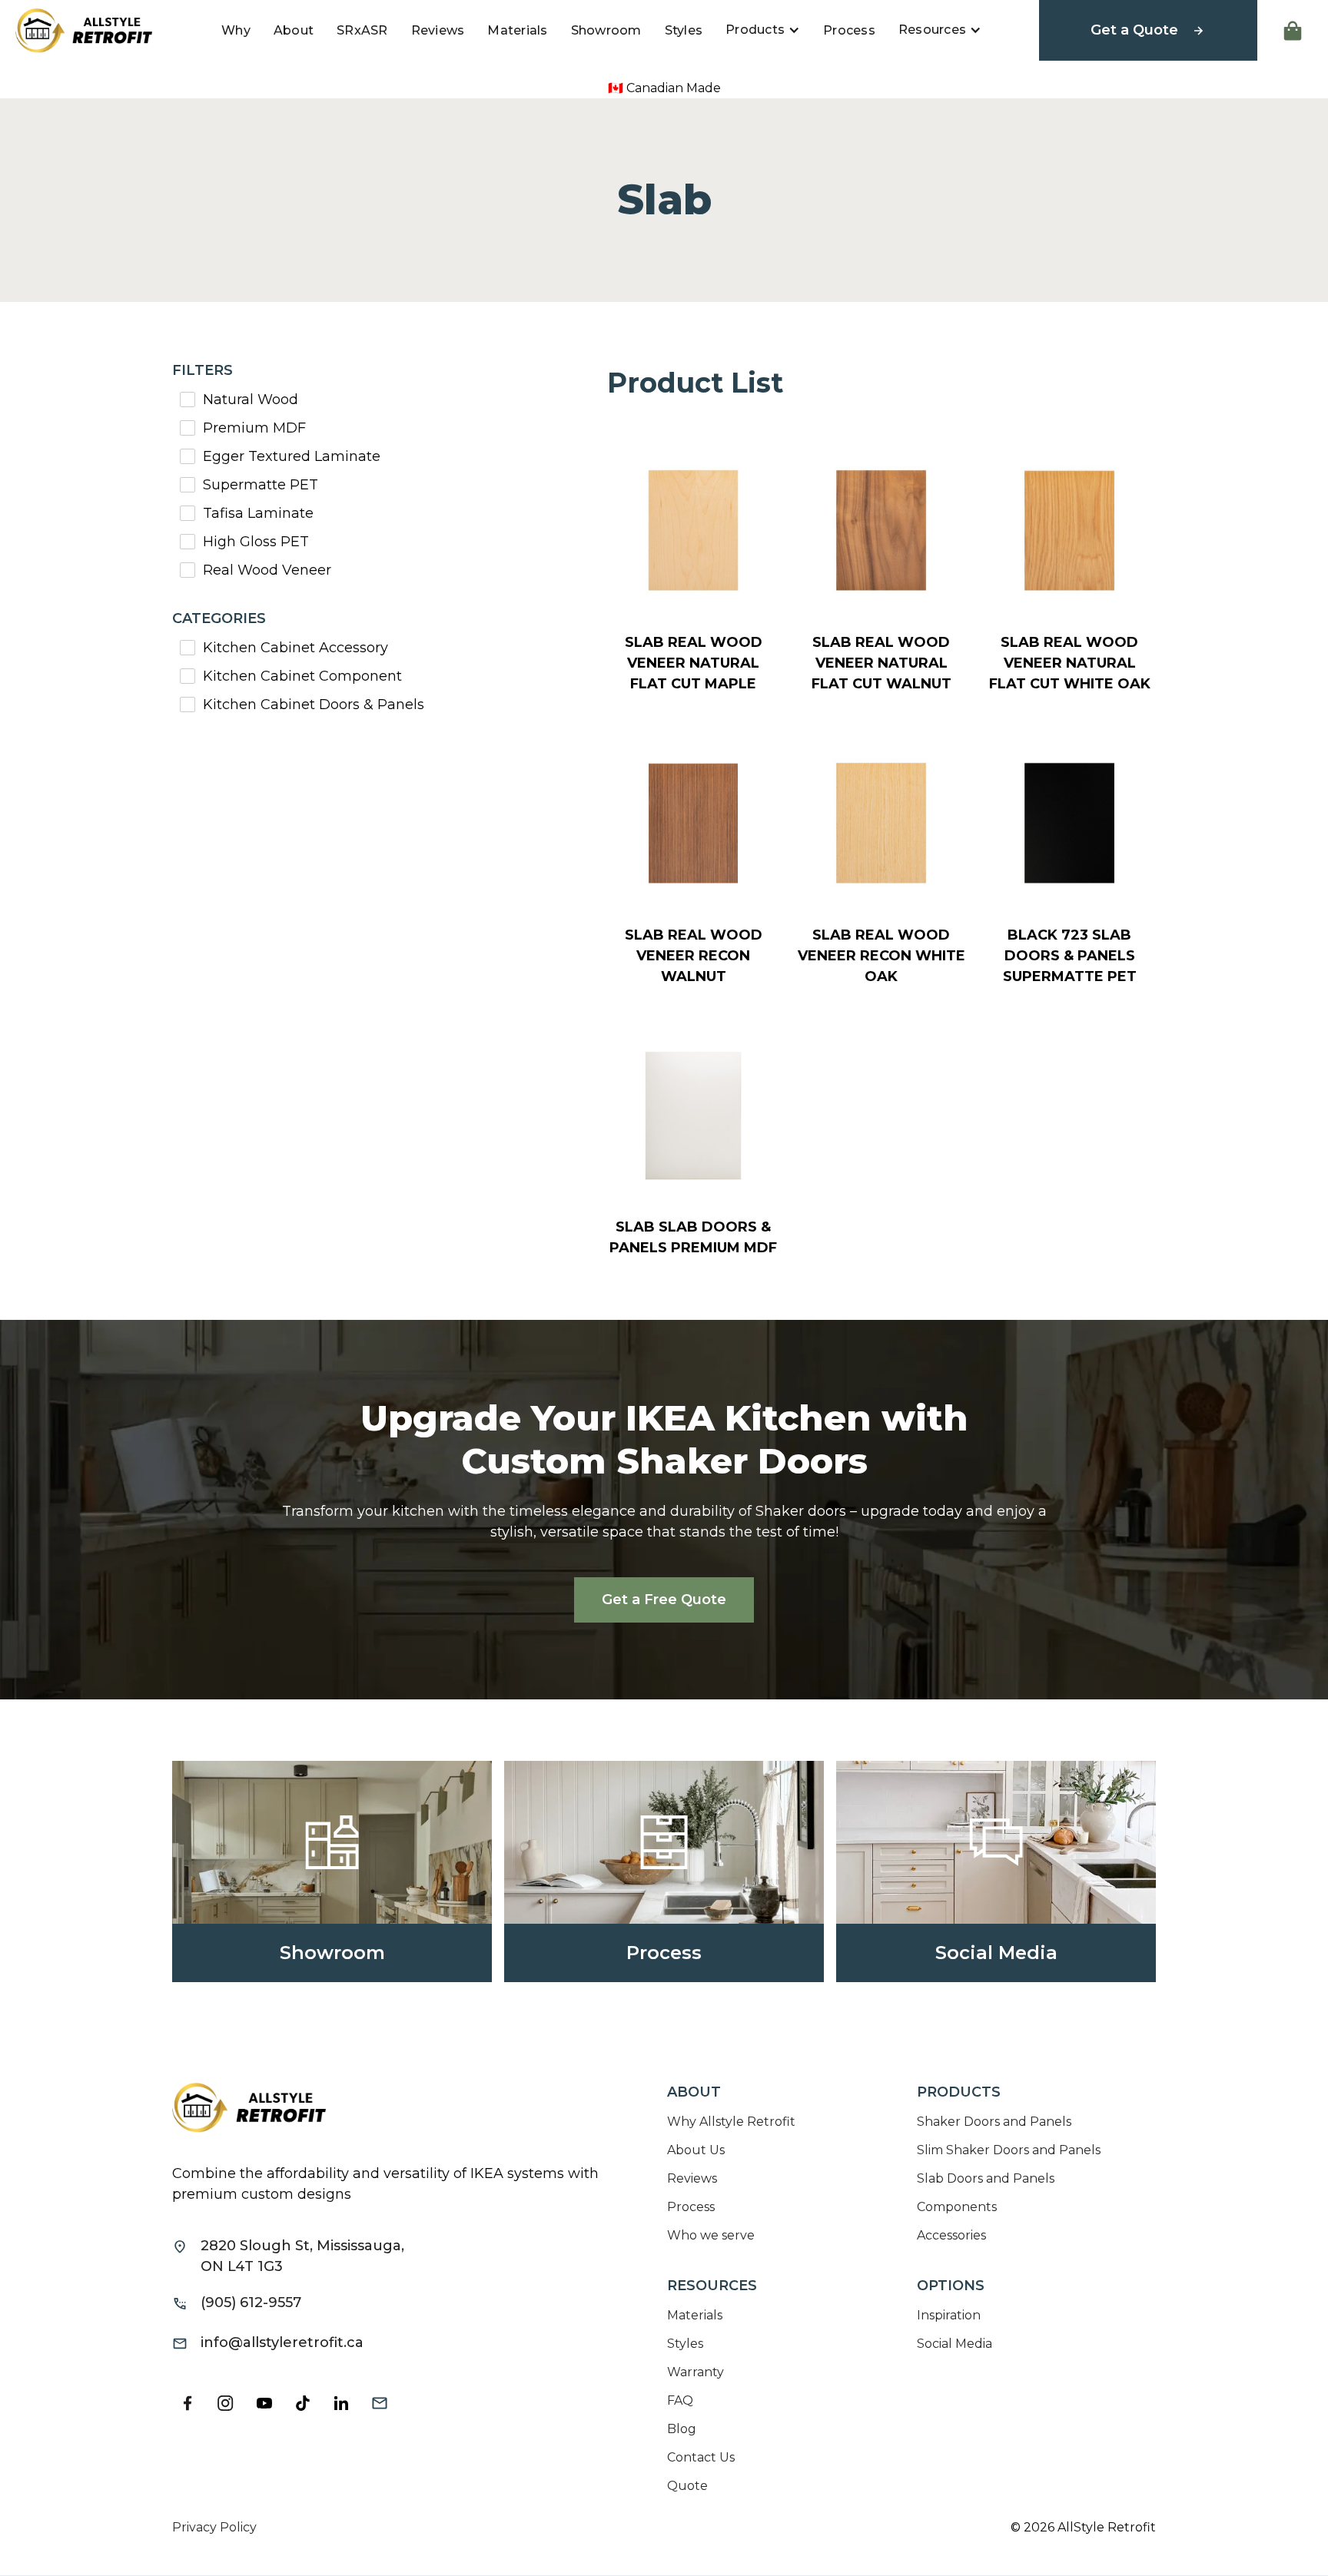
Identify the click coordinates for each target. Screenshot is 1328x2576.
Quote (687, 2486)
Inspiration (949, 2315)
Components (957, 2207)
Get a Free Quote (664, 1600)
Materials (517, 30)
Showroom (606, 30)
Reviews (438, 30)
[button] (763, 30)
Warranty (696, 2372)
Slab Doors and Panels (986, 2178)
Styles (684, 30)
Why (236, 30)
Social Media (954, 2344)
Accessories (951, 2235)
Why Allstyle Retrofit (731, 2122)
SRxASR (362, 30)
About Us (696, 2150)
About (294, 30)
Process (849, 30)
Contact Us (701, 2457)
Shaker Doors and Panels (994, 2122)
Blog (682, 2429)
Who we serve (711, 2235)
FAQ (680, 2400)
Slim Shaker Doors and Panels (1009, 2150)
